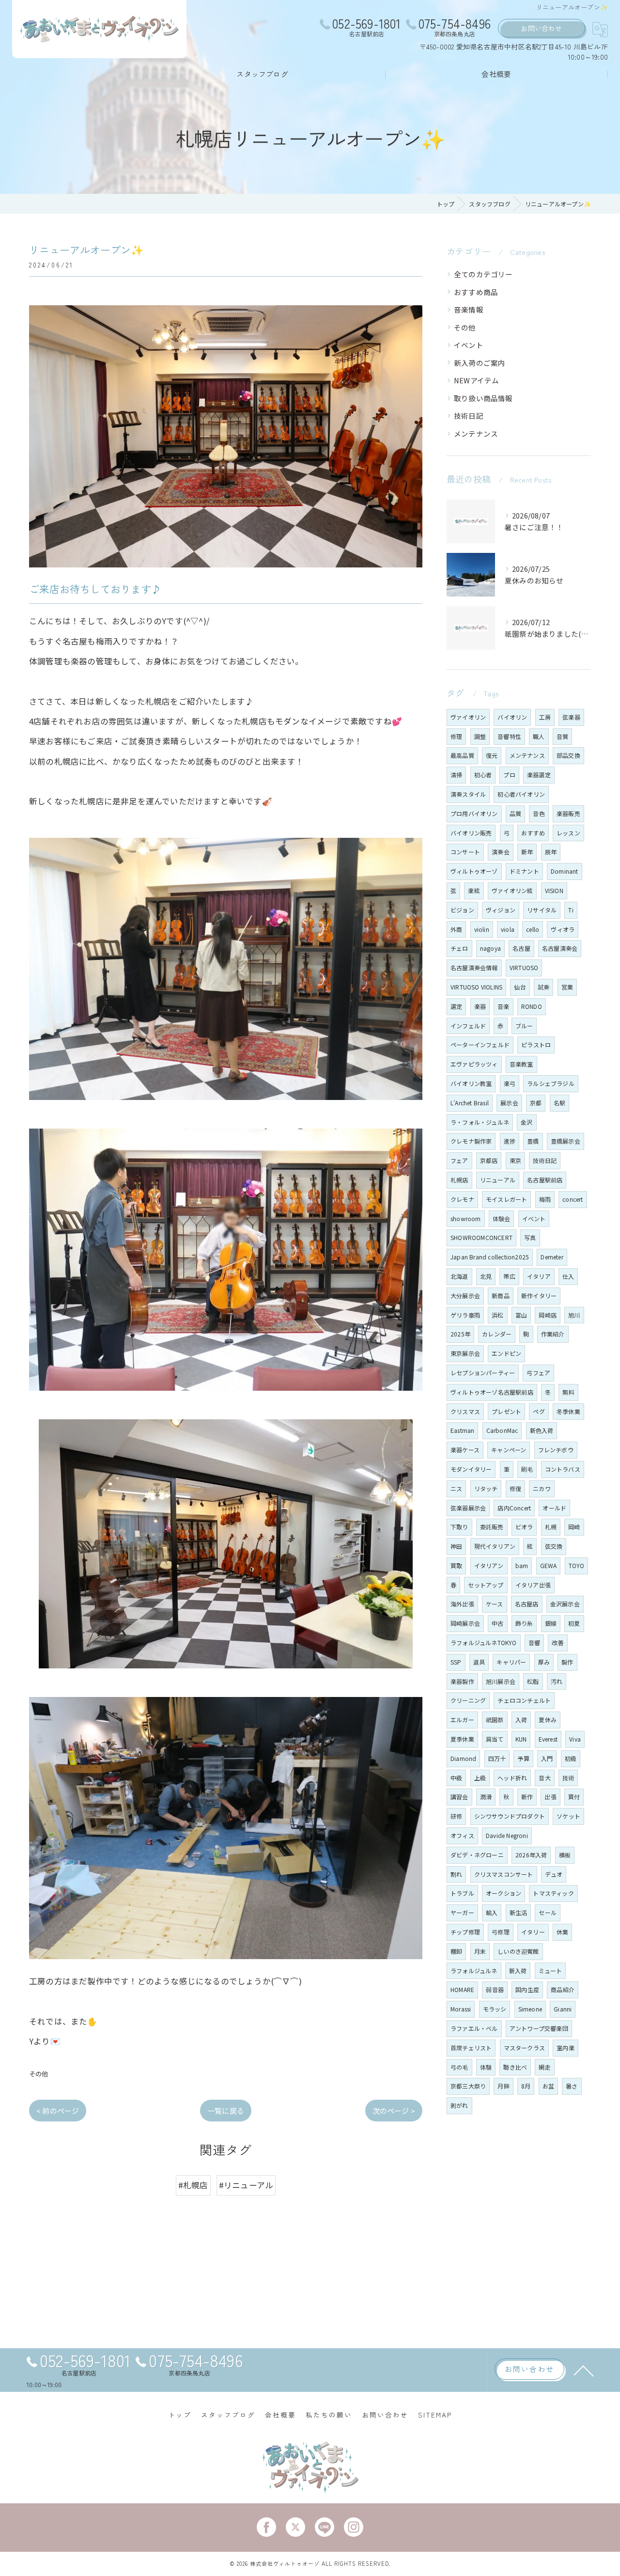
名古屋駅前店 (545, 1180)
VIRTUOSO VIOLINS (476, 987)
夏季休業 (462, 1739)
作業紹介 (553, 1334)
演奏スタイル (468, 794)
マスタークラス (524, 2048)
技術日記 (469, 416)
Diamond (463, 1758)
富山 (521, 1315)
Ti (571, 910)
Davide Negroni (507, 1835)
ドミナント (524, 871)
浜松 (497, 1315)
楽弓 (510, 1083)
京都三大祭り (468, 2086)
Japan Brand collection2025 (490, 1257)
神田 (456, 1546)
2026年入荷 (531, 1855)
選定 (456, 1006)
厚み (544, 1662)
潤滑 (486, 1797)
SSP (456, 1662)
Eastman (462, 1430)
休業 (562, 1932)
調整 (480, 736)
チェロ (459, 948)
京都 (536, 1103)
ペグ (539, 1411)
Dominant (565, 871)
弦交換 (554, 1546)
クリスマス (465, 1411)
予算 (523, 1758)
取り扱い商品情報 (483, 398)
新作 (527, 1797)
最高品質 (462, 755)
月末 (480, 1951)
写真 (530, 1237)
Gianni (563, 2009)
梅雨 (545, 1199)
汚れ (557, 1681)
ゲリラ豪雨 (465, 1315)
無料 (568, 1392)
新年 (527, 852)
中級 (456, 1778)
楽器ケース (465, 1450)
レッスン (568, 833)
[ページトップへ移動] (584, 2370)
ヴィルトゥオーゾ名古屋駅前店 (492, 1392)
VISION (554, 890)
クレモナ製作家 (471, 1141)
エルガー (462, 1720)
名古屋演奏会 (560, 948)
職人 (539, 736)
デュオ (554, 1874)
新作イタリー (539, 1296)
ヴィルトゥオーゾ (474, 871)
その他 (39, 2074)
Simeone (530, 2009)
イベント (469, 345)
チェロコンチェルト (524, 1700)
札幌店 (459, 1180)
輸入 (492, 1912)
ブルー (524, 1026)
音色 (539, 813)
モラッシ (495, 2009)
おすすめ (533, 833)
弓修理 (501, 1932)
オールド (554, 1508)
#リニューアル (246, 2185)
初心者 (483, 775)
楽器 (480, 1006)
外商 (456, 929)
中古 (497, 1623)
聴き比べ (515, 2067)
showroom (466, 1218)
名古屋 (521, 948)
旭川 (574, 1315)
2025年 (460, 1334)
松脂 (533, 1681)
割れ (456, 1874)
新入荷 (518, 1971)
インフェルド (468, 1026)
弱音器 (495, 1989)
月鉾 (503, 2086)
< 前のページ (58, 2111)
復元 (492, 755)
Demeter (552, 1257)
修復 (515, 1488)
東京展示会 (465, 1353)
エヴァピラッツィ (474, 1064)
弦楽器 (571, 717)
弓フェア (538, 1373)
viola (508, 929)
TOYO (577, 1565)
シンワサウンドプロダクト (510, 1816)
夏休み (548, 1720)
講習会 (459, 1797)
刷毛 (527, 1469)
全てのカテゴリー (483, 274)
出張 (550, 1797)
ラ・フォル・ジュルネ (480, 1122)
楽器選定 (539, 775)
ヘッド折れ (512, 1778)
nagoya (490, 948)
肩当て (495, 1739)
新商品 (501, 1296)
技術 (568, 1778)
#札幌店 (193, 2185)
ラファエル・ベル (474, 2028)
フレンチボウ (556, 1450)
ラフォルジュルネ (474, 1971)
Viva (575, 1739)
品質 (515, 813)
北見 (486, 1276)
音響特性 (509, 736)
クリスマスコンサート (504, 1874)
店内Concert (514, 1508)
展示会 (509, 1103)
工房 (545, 717)
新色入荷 (542, 1430)
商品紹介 (563, 1989)
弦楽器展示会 (468, 1508)
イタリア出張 (533, 1585)
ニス (456, 1488)
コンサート (465, 852)
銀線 (551, 1623)
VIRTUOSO (524, 967)
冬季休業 (568, 1411)
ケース (495, 1604)
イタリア (539, 1276)
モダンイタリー (471, 1469)
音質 (562, 736)
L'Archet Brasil (470, 1103)
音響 (534, 1642)
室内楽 (566, 2048)
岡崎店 (548, 1315)
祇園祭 (495, 1720)
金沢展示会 (565, 1604)
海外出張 (462, 1604)
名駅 (559, 1103)
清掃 (456, 775)
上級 (480, 1778)
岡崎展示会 (465, 1623)
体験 (486, 2067)
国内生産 (527, 1989)
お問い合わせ (541, 28)
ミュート (550, 1971)
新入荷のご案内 (480, 363)
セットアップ (486, 1585)
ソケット (568, 1816)
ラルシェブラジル (551, 1083)
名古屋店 (527, 1604)
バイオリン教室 (471, 1083)
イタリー (533, 1932)
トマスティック (553, 1893)
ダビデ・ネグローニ (477, 1855)
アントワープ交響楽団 (539, 2028)
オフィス (462, 1835)
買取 (456, 1565)
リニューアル (498, 1180)
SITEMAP (435, 2415)
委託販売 (492, 1527)
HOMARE (462, 1989)
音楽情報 (469, 309)
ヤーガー (462, 1912)
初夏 (574, 1623)
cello (533, 929)
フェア (459, 1160)
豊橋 (533, 1141)
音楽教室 (521, 1064)
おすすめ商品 (476, 292)
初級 (571, 1758)
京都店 (489, 1160)
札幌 (551, 1527)
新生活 (519, 1912)
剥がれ (459, 2105)
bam (522, 1565)
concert (573, 1199)
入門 (547, 1758)
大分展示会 (465, 1296)
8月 (526, 2086)
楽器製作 (462, 1681)
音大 (544, 1778)
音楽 (503, 1006)
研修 (456, 1816)
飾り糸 (524, 1623)
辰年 (551, 852)
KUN (521, 1739)
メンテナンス (476, 433)
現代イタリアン (495, 1546)
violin (482, 929)
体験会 (502, 1218)
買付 (574, 1797)
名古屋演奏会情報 (474, 967)
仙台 (520, 987)
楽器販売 (568, 813)
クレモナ (462, 1199)
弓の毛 (459, 2067)
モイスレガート (506, 1199)
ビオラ (524, 1527)
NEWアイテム (476, 380)
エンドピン (506, 1353)
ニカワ (542, 1488)
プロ (509, 775)
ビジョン (462, 910)
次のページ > (394, 2111)
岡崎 (574, 1527)
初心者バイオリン (521, 794)
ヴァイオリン (468, 717)
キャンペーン (509, 1450)
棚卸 (456, 1951)
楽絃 (474, 890)
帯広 (509, 1276)
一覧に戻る (226, 2111)
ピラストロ (536, 1045)
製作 (567, 1662)
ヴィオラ (563, 929)
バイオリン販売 (471, 833)
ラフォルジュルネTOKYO (484, 1642)
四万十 (497, 1758)
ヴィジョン (501, 910)
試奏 (543, 987)
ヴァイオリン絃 (512, 890)
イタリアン (489, 1565)
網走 (544, 2067)
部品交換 (568, 755)
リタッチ (486, 1488)
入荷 (521, 1720)
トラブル (462, 1893)
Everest (548, 1739)
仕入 (568, 1276)
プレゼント (506, 1411)
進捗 (510, 1141)
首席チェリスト (471, 2048)
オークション (504, 1893)
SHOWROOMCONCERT (481, 1237)
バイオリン (512, 717)
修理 (456, 736)
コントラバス (563, 1469)
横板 (565, 1855)
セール (548, 1912)
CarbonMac (502, 1430)
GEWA (549, 1565)
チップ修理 (465, 1932)
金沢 (527, 1122)
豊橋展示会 (566, 1141)
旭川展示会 (501, 1681)
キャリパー (511, 1662)
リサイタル (542, 910)
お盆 (548, 2086)
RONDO (532, 1006)
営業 (567, 987)
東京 (515, 1160)
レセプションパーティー (483, 1373)
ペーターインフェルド (480, 1045)
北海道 (459, 1276)
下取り (459, 1527)
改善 (558, 1642)
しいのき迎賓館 (518, 1951)
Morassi (461, 2009)
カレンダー (497, 1334)
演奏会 (501, 852)
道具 (479, 1662)
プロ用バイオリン (474, 813)
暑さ (572, 2086)
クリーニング (468, 1700)
